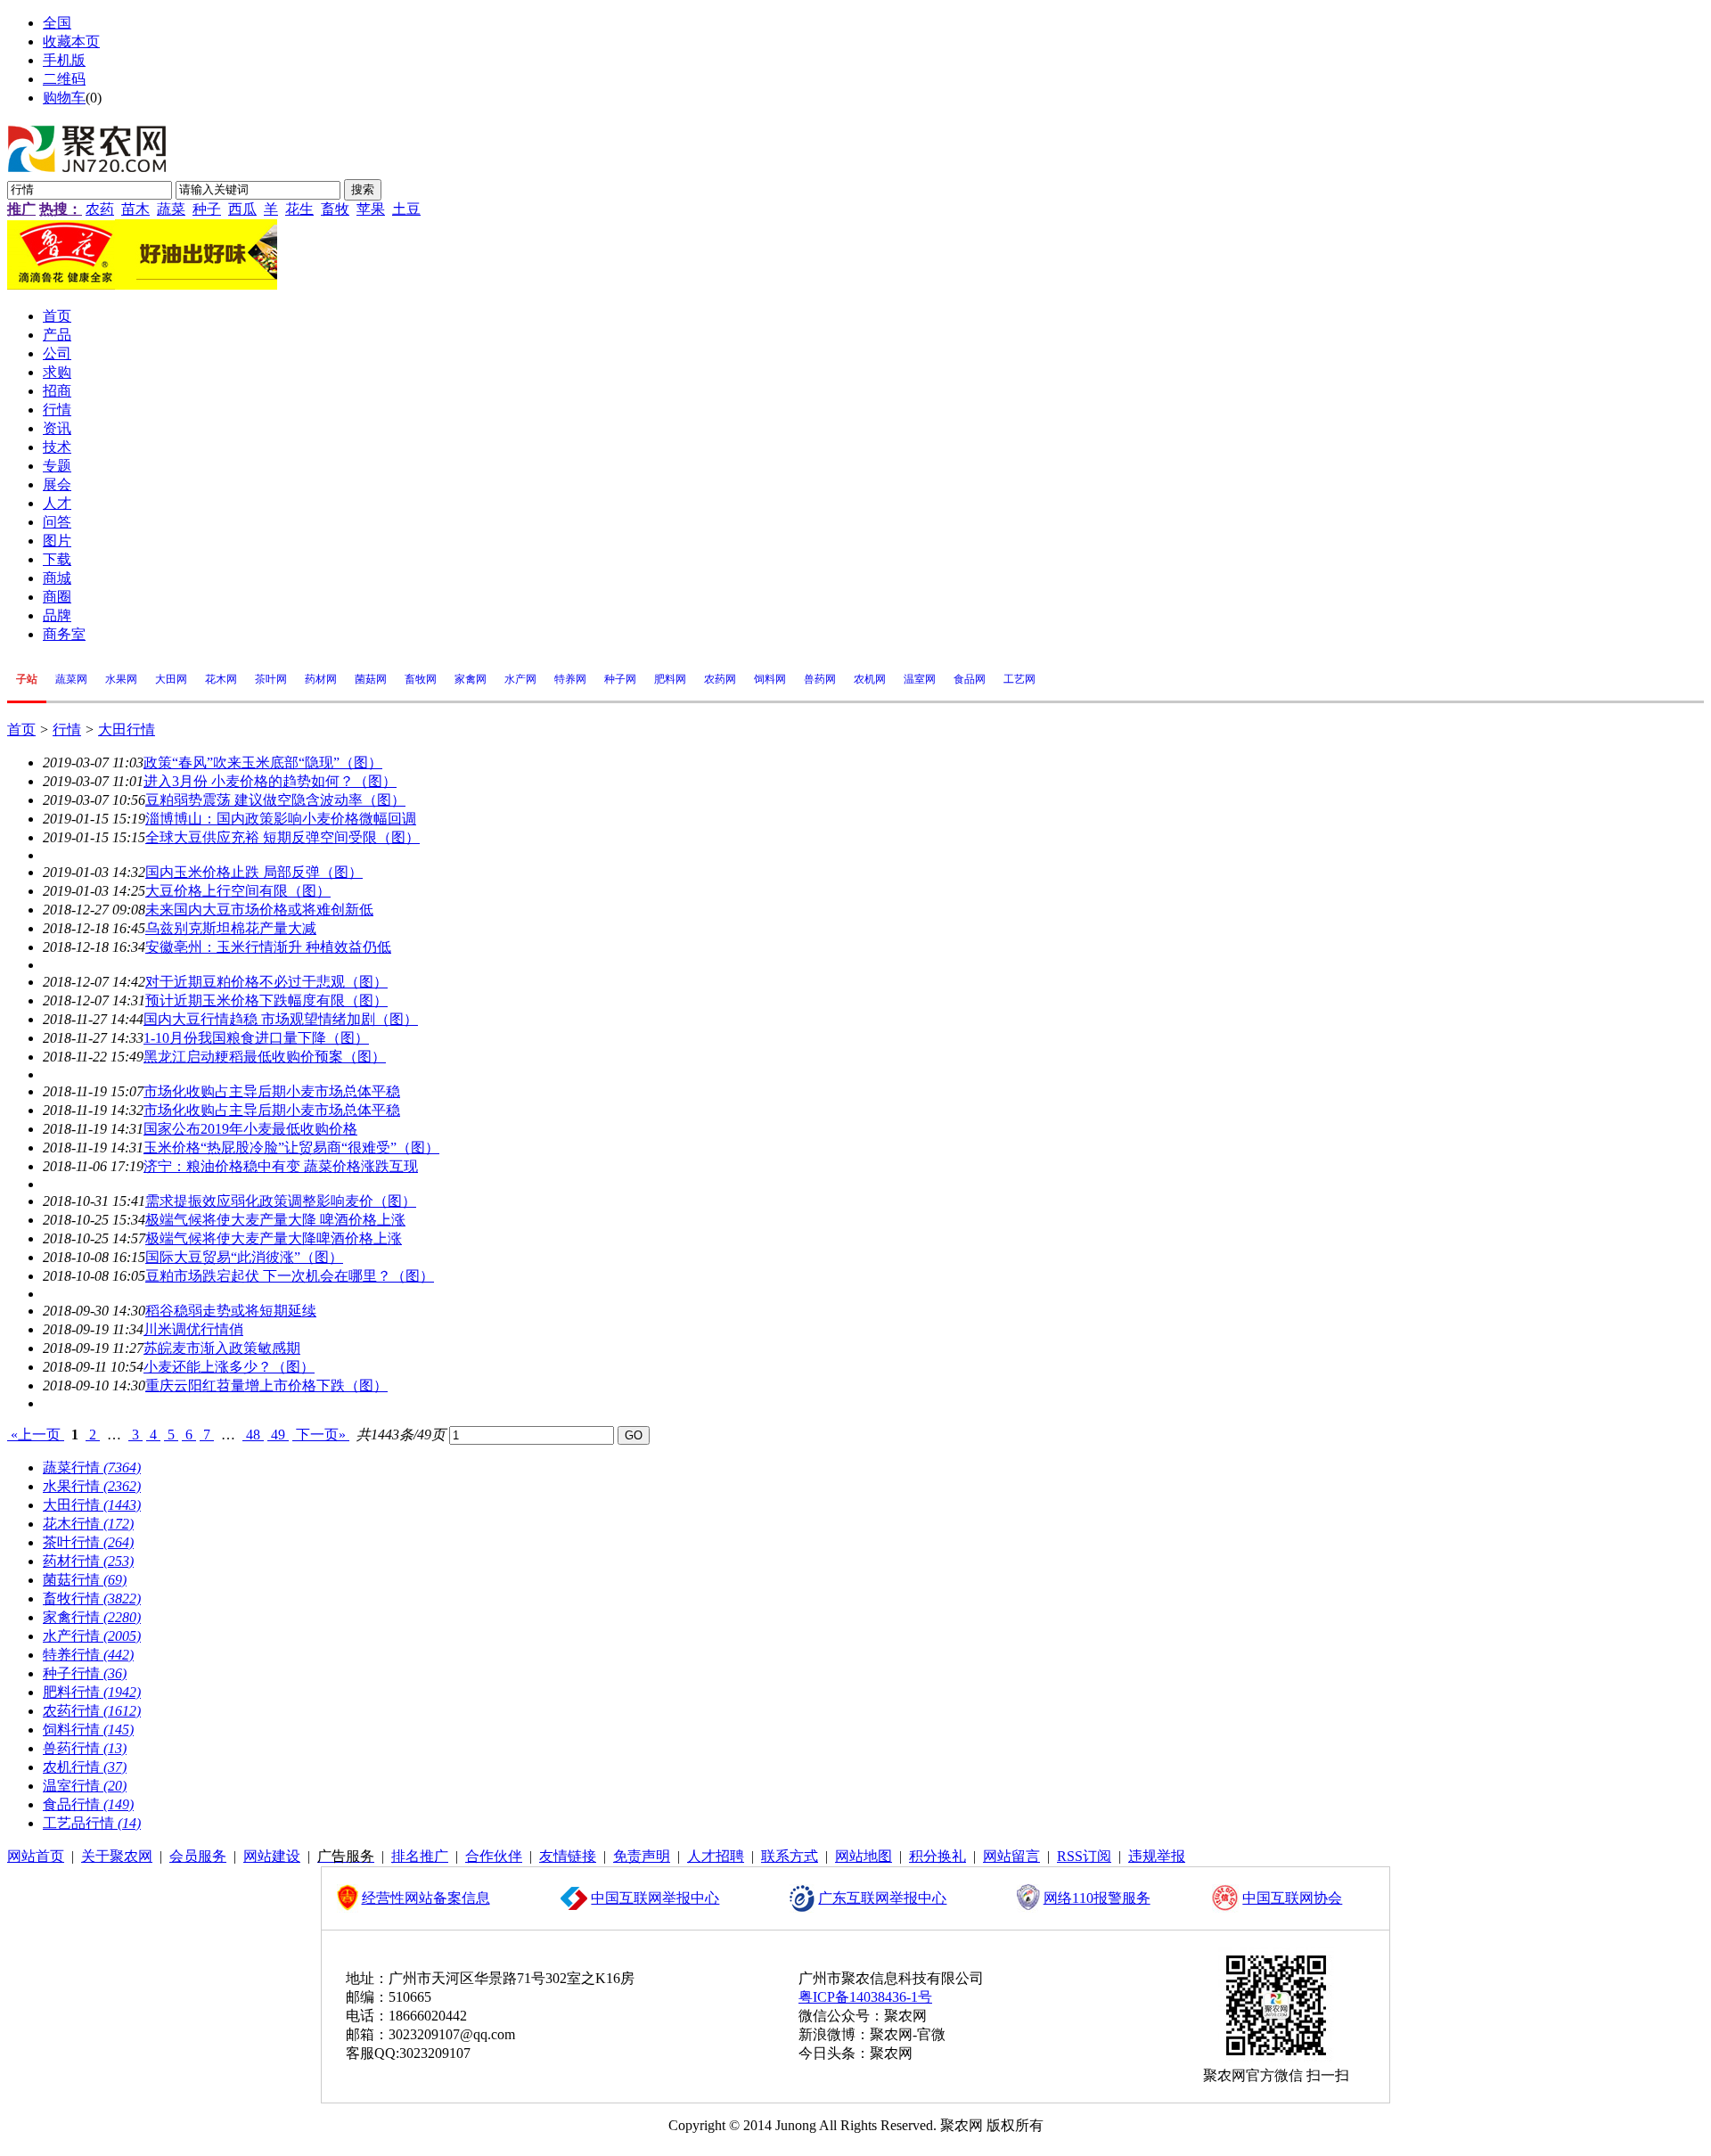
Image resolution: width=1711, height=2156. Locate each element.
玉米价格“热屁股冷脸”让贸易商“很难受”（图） (291, 1148)
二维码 (64, 79)
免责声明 (642, 1856)
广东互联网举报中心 (882, 1898)
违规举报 (1157, 1856)
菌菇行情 (85, 1580)
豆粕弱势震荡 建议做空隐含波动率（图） (275, 800)
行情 (67, 730)
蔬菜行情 (92, 1467)
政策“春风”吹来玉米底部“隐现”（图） (263, 762)
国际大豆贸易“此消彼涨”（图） (244, 1257)
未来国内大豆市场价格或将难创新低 (259, 910)
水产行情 (92, 1636)
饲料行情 (88, 1730)
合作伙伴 (494, 1856)
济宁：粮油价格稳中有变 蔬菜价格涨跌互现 (281, 1166)
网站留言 (1011, 1856)
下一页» (321, 1435)
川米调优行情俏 (193, 1329)
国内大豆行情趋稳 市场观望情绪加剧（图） (281, 1019)
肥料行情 (92, 1692)
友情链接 (568, 1856)
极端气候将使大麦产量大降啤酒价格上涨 (274, 1238)
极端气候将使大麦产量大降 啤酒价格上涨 (275, 1220)
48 (253, 1435)
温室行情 (85, 1786)
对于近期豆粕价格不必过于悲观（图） (266, 982)
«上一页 (36, 1435)
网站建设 (272, 1856)
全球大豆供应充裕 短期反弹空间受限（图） (282, 837)
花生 (299, 209)
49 (278, 1435)
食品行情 (88, 1804)
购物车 (64, 98)
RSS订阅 (1084, 1856)
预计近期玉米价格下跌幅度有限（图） (266, 1000)
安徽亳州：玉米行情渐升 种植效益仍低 (268, 947)
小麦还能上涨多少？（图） (229, 1367)
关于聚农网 (117, 1856)
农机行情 (85, 1767)
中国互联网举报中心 (655, 1898)
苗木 (135, 209)
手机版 (64, 60)
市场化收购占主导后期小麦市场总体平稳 (272, 1091)
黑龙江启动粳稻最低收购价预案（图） (265, 1057)
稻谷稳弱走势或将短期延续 (231, 1311)
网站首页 (36, 1856)
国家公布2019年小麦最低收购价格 (250, 1129)
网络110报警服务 (1097, 1898)
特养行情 (88, 1655)
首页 (21, 730)
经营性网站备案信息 (426, 1898)
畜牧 (335, 209)
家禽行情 (92, 1617)
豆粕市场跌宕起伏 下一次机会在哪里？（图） (290, 1276)
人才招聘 (716, 1856)
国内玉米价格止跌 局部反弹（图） (254, 872)
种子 (207, 209)
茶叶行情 (88, 1542)
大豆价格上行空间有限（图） (238, 891)
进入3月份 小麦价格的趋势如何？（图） (270, 781)
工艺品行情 (92, 1823)
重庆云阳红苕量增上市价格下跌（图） (266, 1385)
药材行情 (88, 1561)
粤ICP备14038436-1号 (865, 1997)
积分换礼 (937, 1856)
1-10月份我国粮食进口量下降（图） (256, 1038)
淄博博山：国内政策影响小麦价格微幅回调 (281, 819)
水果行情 (92, 1486)
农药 (100, 209)
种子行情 (85, 1673)
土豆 (406, 209)
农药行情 (92, 1711)
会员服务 (198, 1856)
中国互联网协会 (1292, 1898)
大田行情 (127, 730)
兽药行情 (85, 1748)
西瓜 (242, 209)
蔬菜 (171, 209)
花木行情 (88, 1524)
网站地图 (864, 1856)
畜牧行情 (92, 1599)
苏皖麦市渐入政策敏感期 (222, 1348)
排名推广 (420, 1856)
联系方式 (790, 1856)
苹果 (371, 209)
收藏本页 (71, 41)
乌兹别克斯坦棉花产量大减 (231, 928)
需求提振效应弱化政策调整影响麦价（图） (281, 1201)
